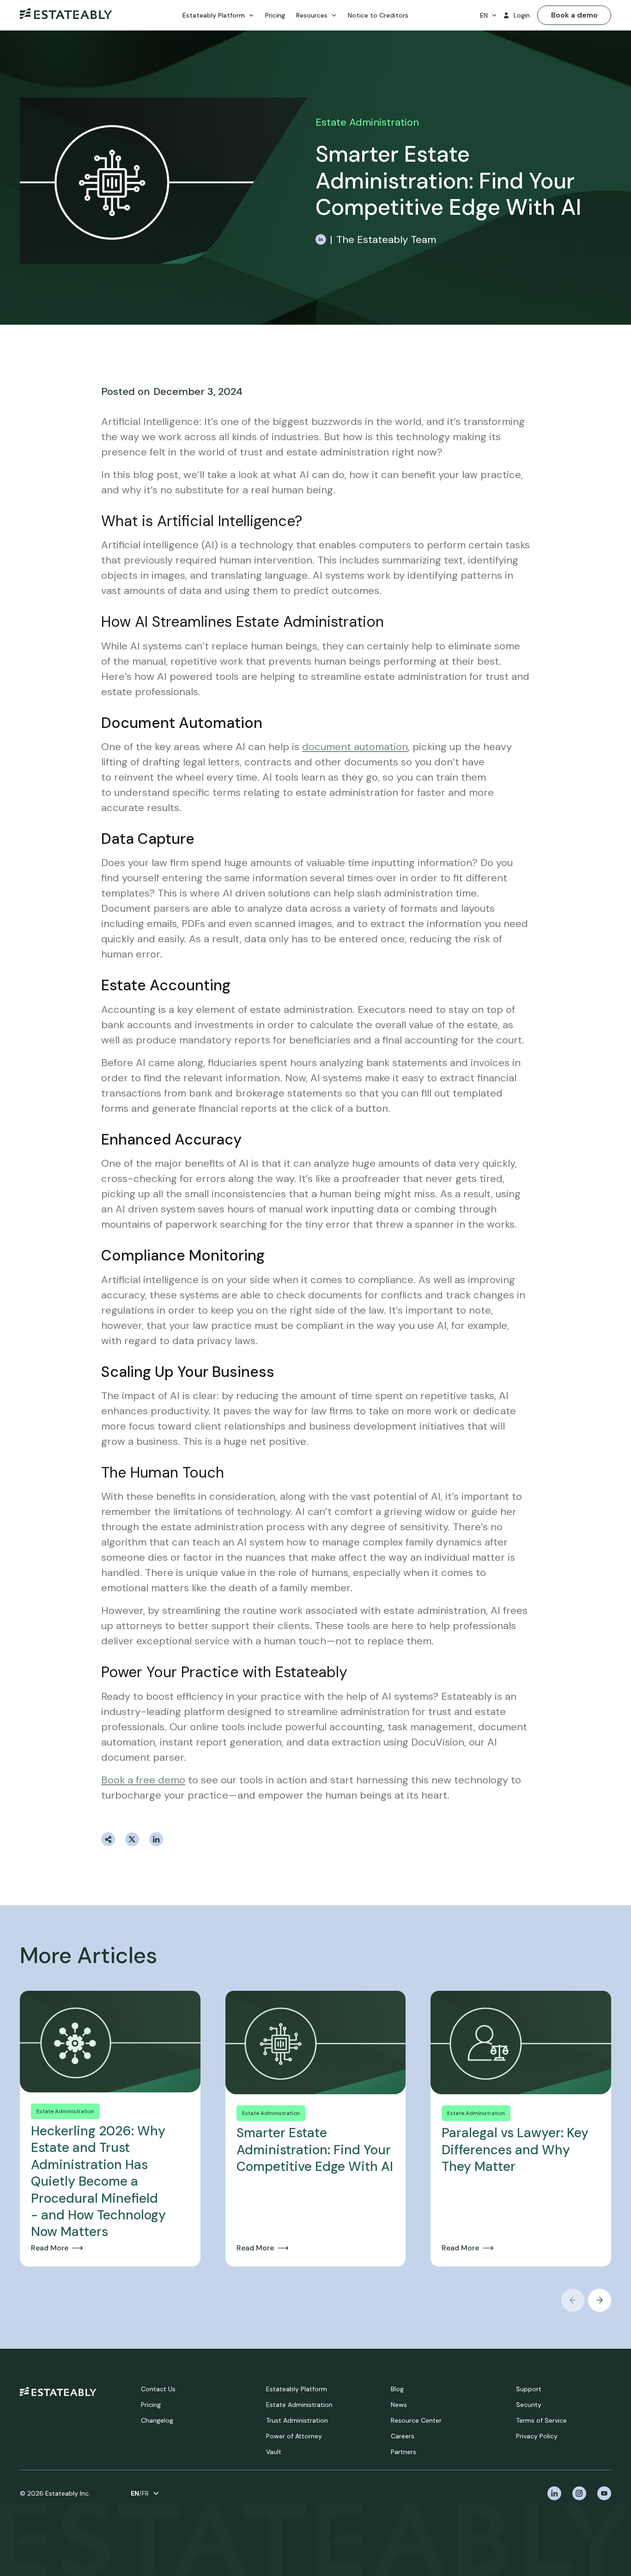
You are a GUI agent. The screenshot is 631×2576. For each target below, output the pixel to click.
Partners (403, 2452)
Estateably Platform (297, 2389)
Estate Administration (299, 2405)
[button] (218, 15)
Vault (274, 2452)
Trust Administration (297, 2420)
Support (529, 2389)
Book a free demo (143, 1780)
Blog (397, 2389)
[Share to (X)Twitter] (132, 1839)
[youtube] (604, 2493)
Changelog (157, 2420)
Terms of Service (541, 2420)
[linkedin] (554, 2493)
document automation (355, 747)
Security (529, 2405)
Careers (403, 2436)
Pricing (151, 2405)
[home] (66, 15)
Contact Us (158, 2389)
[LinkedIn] (321, 239)
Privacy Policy (537, 2436)
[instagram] (579, 2493)
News (399, 2405)
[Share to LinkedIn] (156, 1839)
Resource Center (416, 2420)
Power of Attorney (294, 2436)
